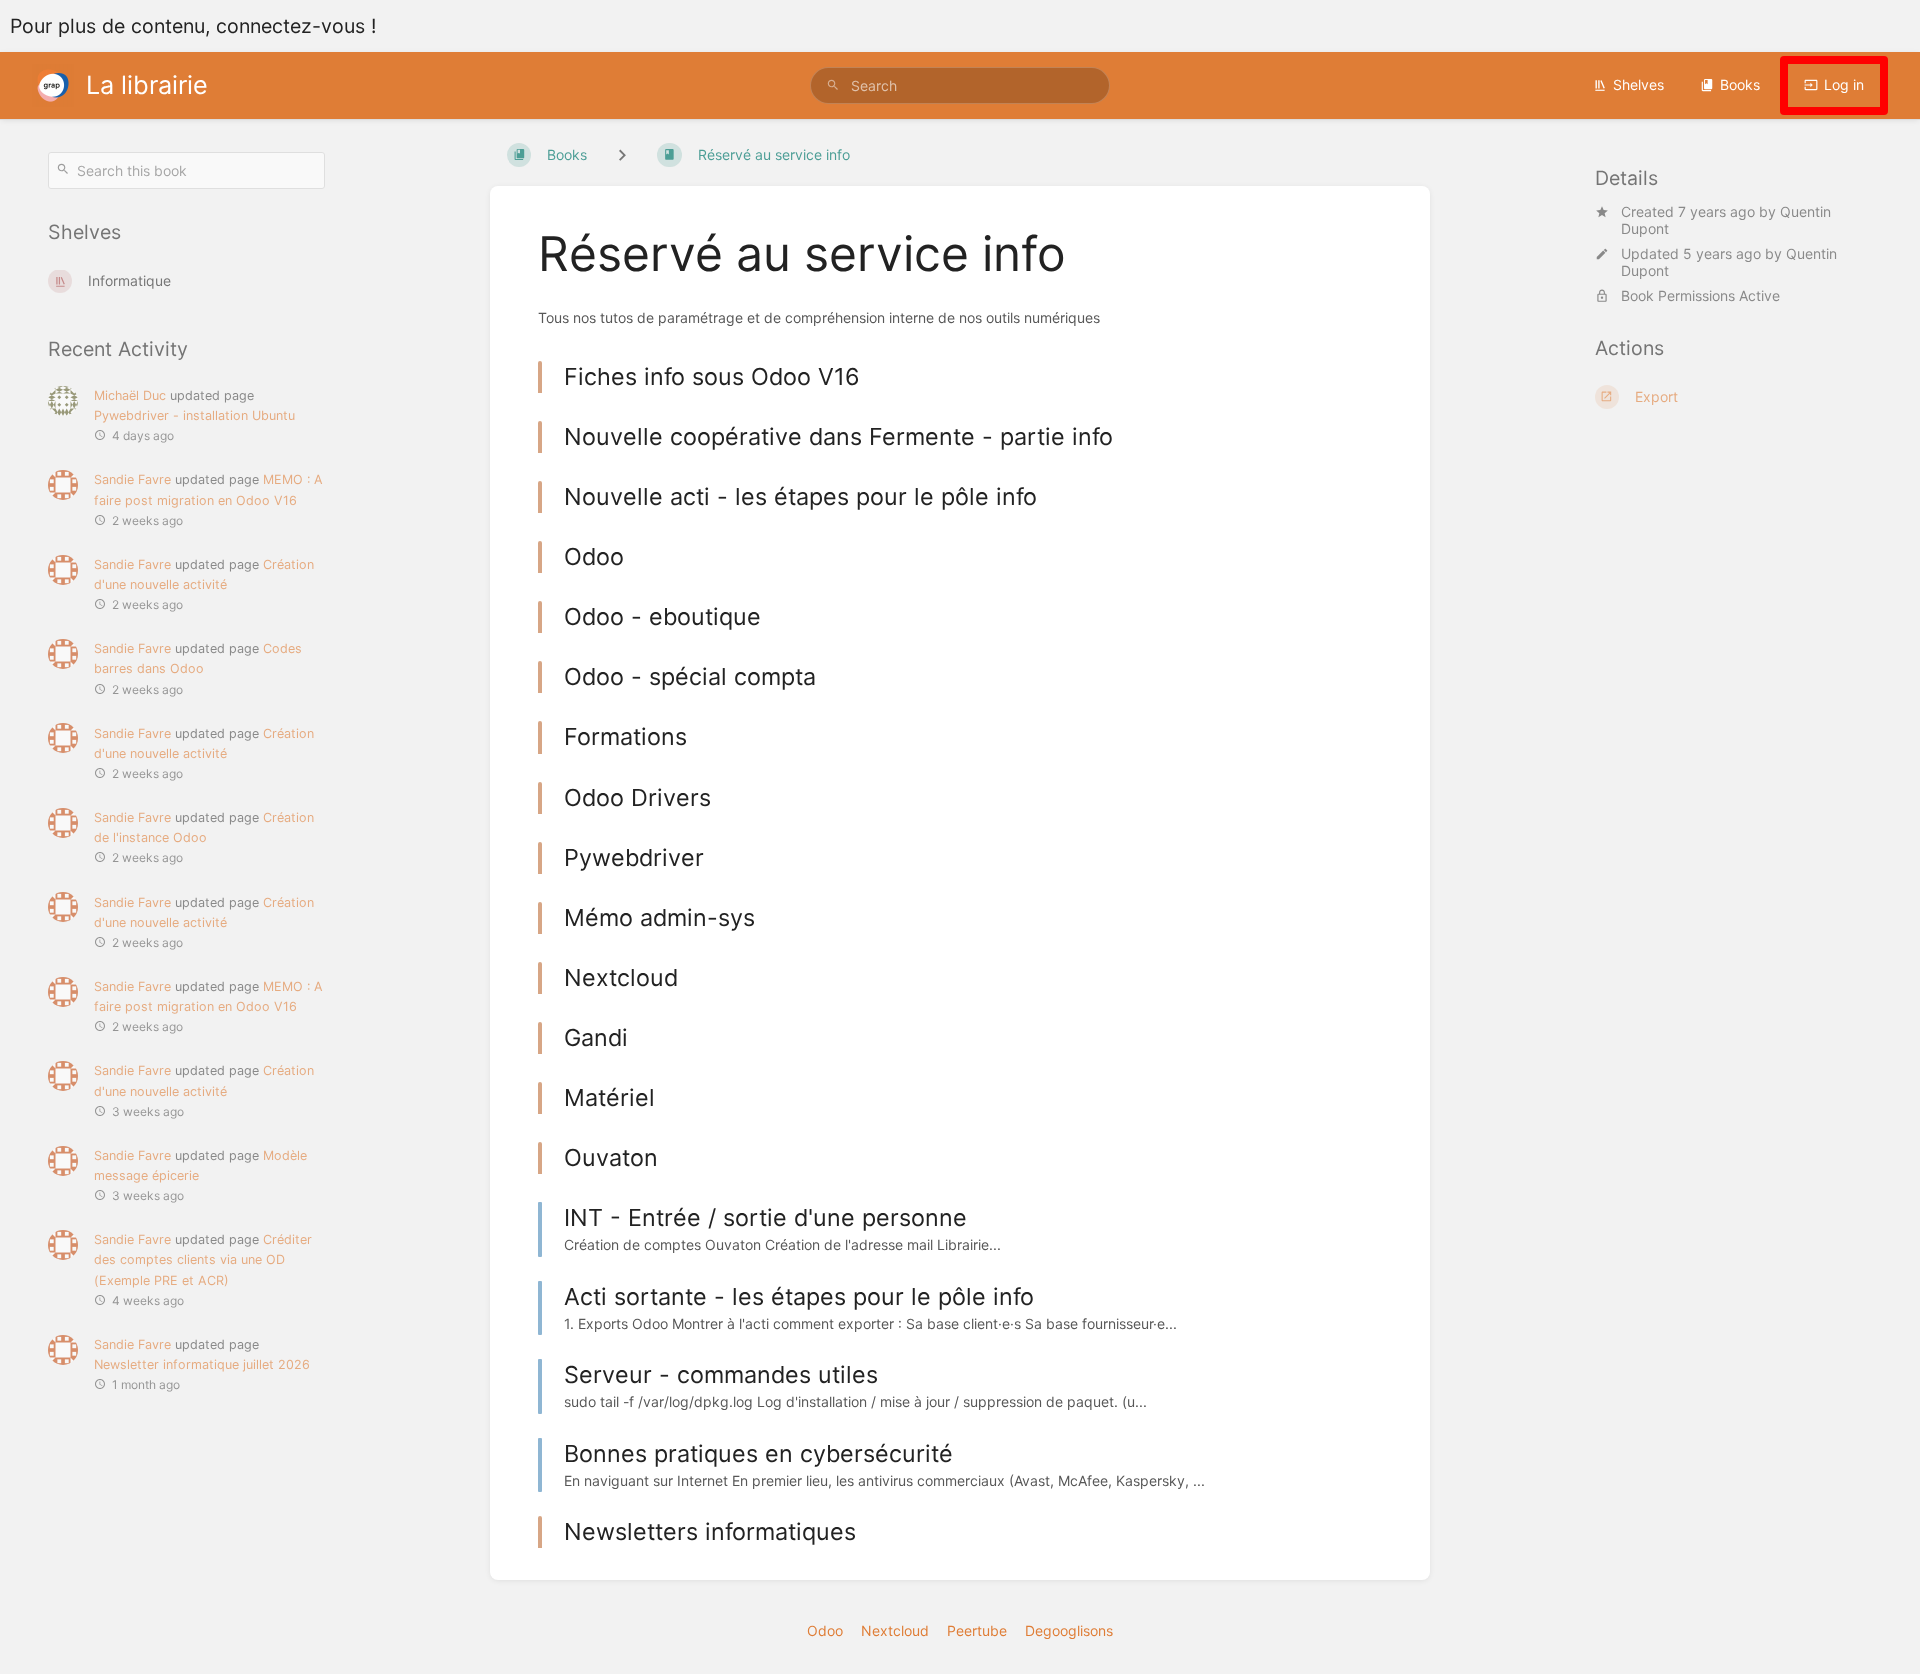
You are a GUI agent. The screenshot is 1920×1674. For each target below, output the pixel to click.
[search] (960, 85)
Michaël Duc (130, 395)
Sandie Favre (132, 479)
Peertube (977, 1630)
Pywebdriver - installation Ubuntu (194, 415)
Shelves (1638, 84)
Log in (1844, 84)
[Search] (833, 85)
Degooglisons (1069, 1630)
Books (1740, 84)
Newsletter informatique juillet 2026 (202, 1364)
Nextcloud (895, 1630)
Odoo (825, 1630)
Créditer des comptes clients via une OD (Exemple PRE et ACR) (203, 1259)
